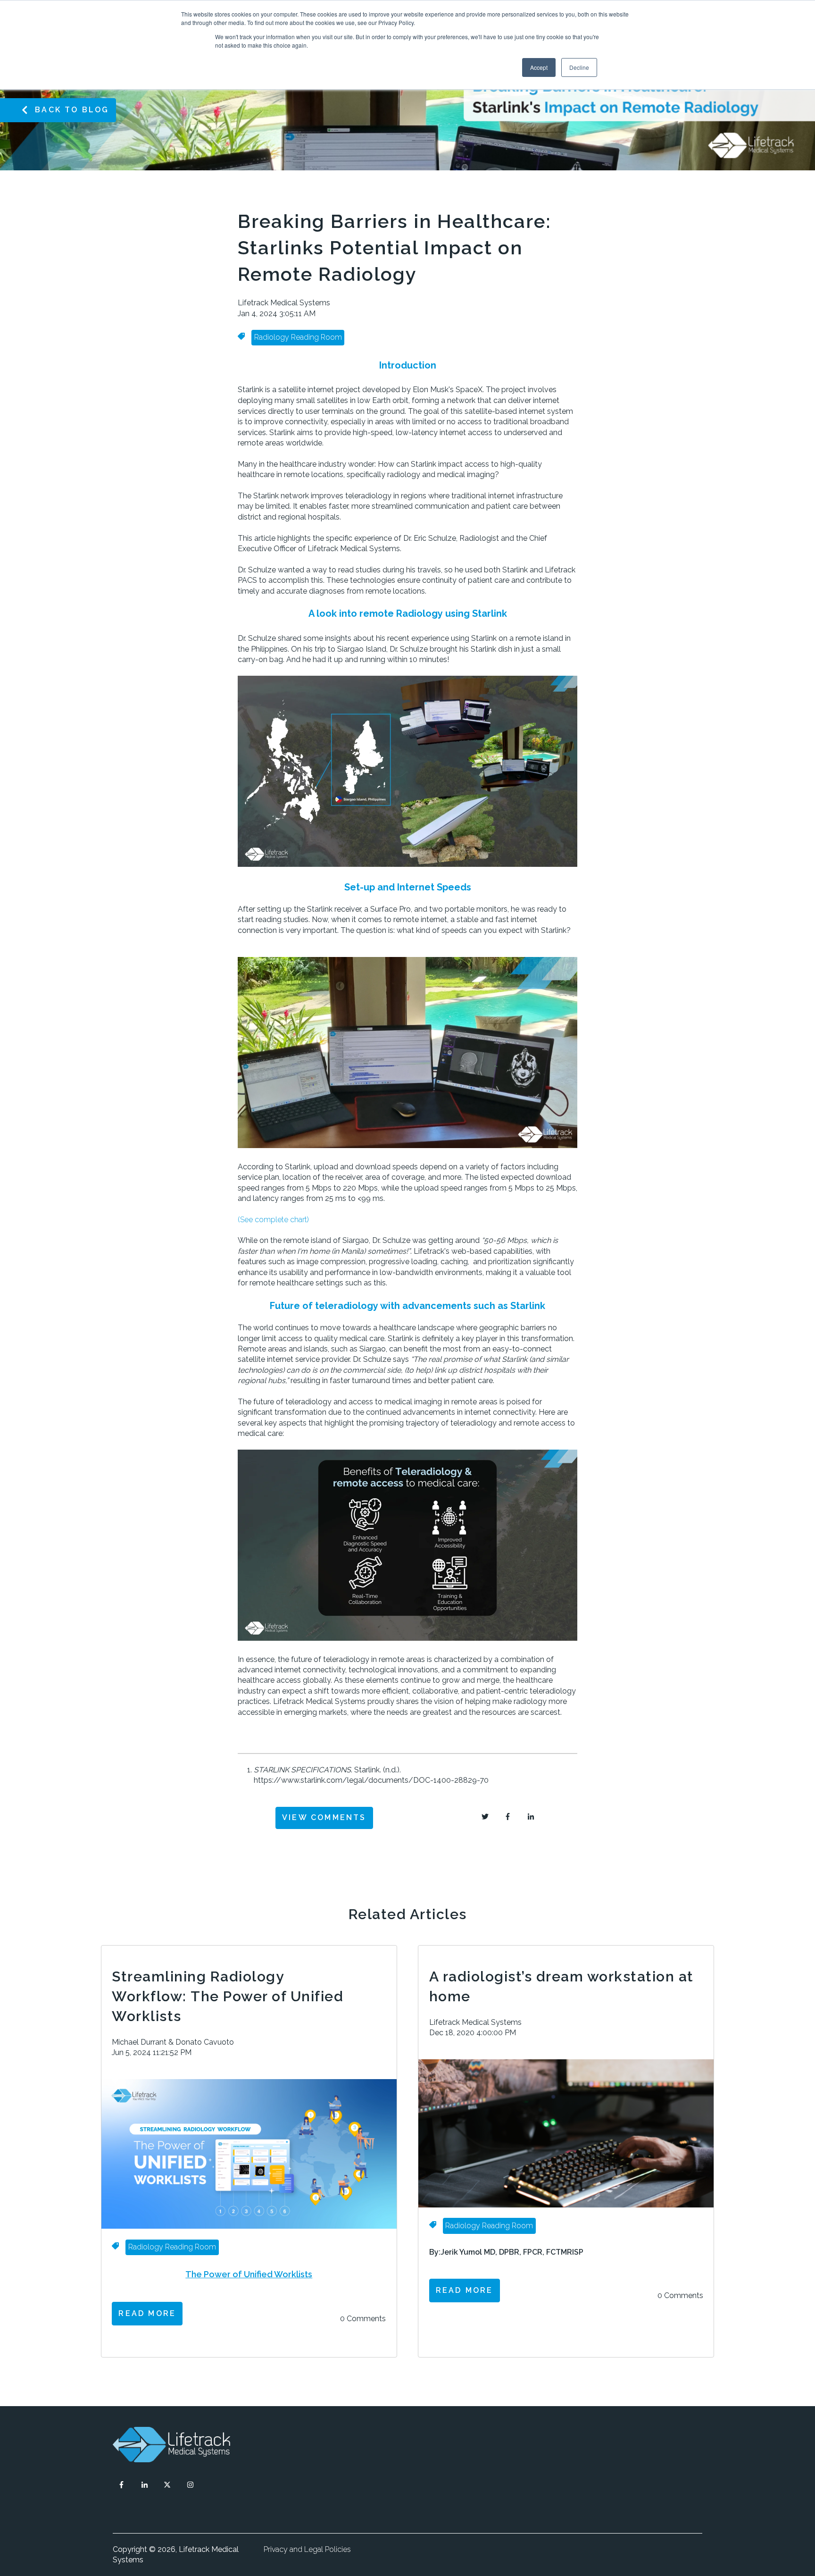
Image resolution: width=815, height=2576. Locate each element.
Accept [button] (539, 67)
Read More (147, 2313)
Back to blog (72, 110)
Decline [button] (579, 67)
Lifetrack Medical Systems (284, 303)
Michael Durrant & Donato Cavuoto (173, 2042)
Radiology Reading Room (298, 337)
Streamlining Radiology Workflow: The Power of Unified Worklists (228, 1996)
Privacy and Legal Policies (307, 2549)
